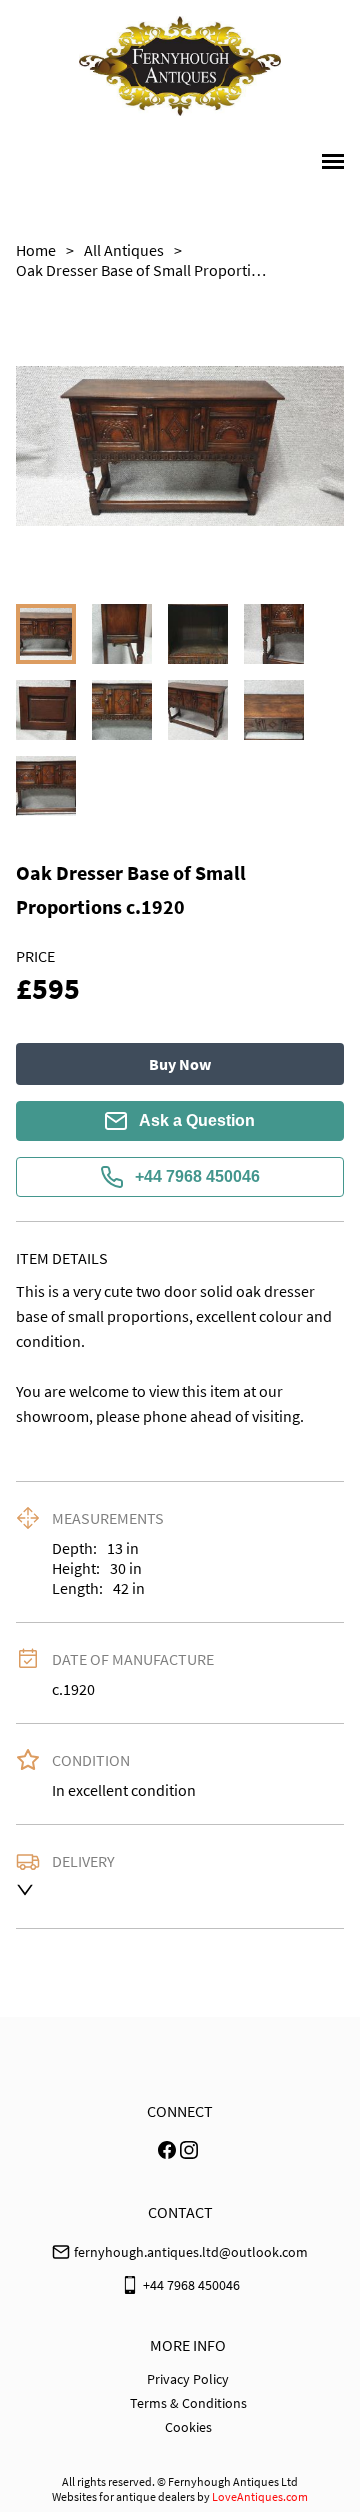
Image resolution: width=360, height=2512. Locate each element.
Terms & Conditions (188, 2403)
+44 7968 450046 (197, 1176)
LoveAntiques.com (260, 2496)
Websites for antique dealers (123, 2496)
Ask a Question (197, 1120)
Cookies (188, 2427)
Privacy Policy (188, 2379)
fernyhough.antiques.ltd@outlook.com (191, 2252)
